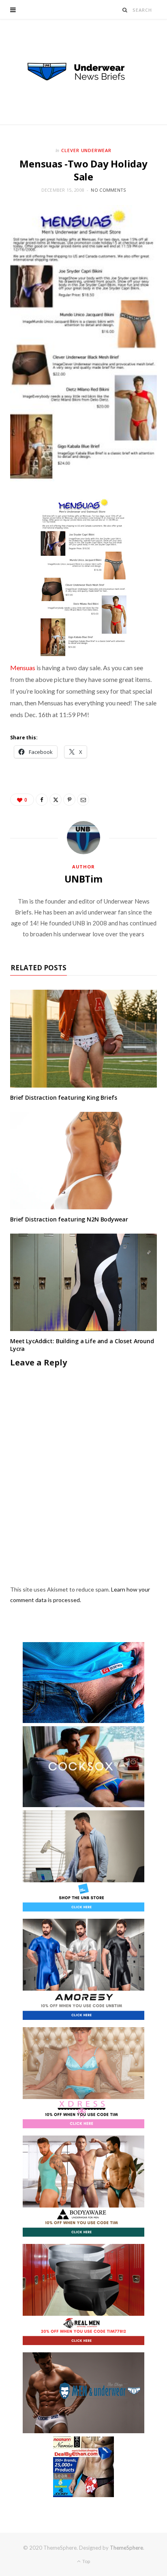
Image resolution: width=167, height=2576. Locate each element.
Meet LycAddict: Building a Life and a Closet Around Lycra (82, 1345)
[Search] (125, 10)
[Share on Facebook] (42, 800)
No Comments (108, 190)
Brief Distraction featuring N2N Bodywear (69, 1219)
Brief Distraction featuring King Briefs (64, 1097)
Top (86, 2561)
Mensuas (23, 668)
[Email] (83, 800)
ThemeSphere (126, 2548)
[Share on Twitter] (56, 800)
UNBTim (83, 879)
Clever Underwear (87, 150)
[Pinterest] (69, 800)
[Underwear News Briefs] (83, 72)
